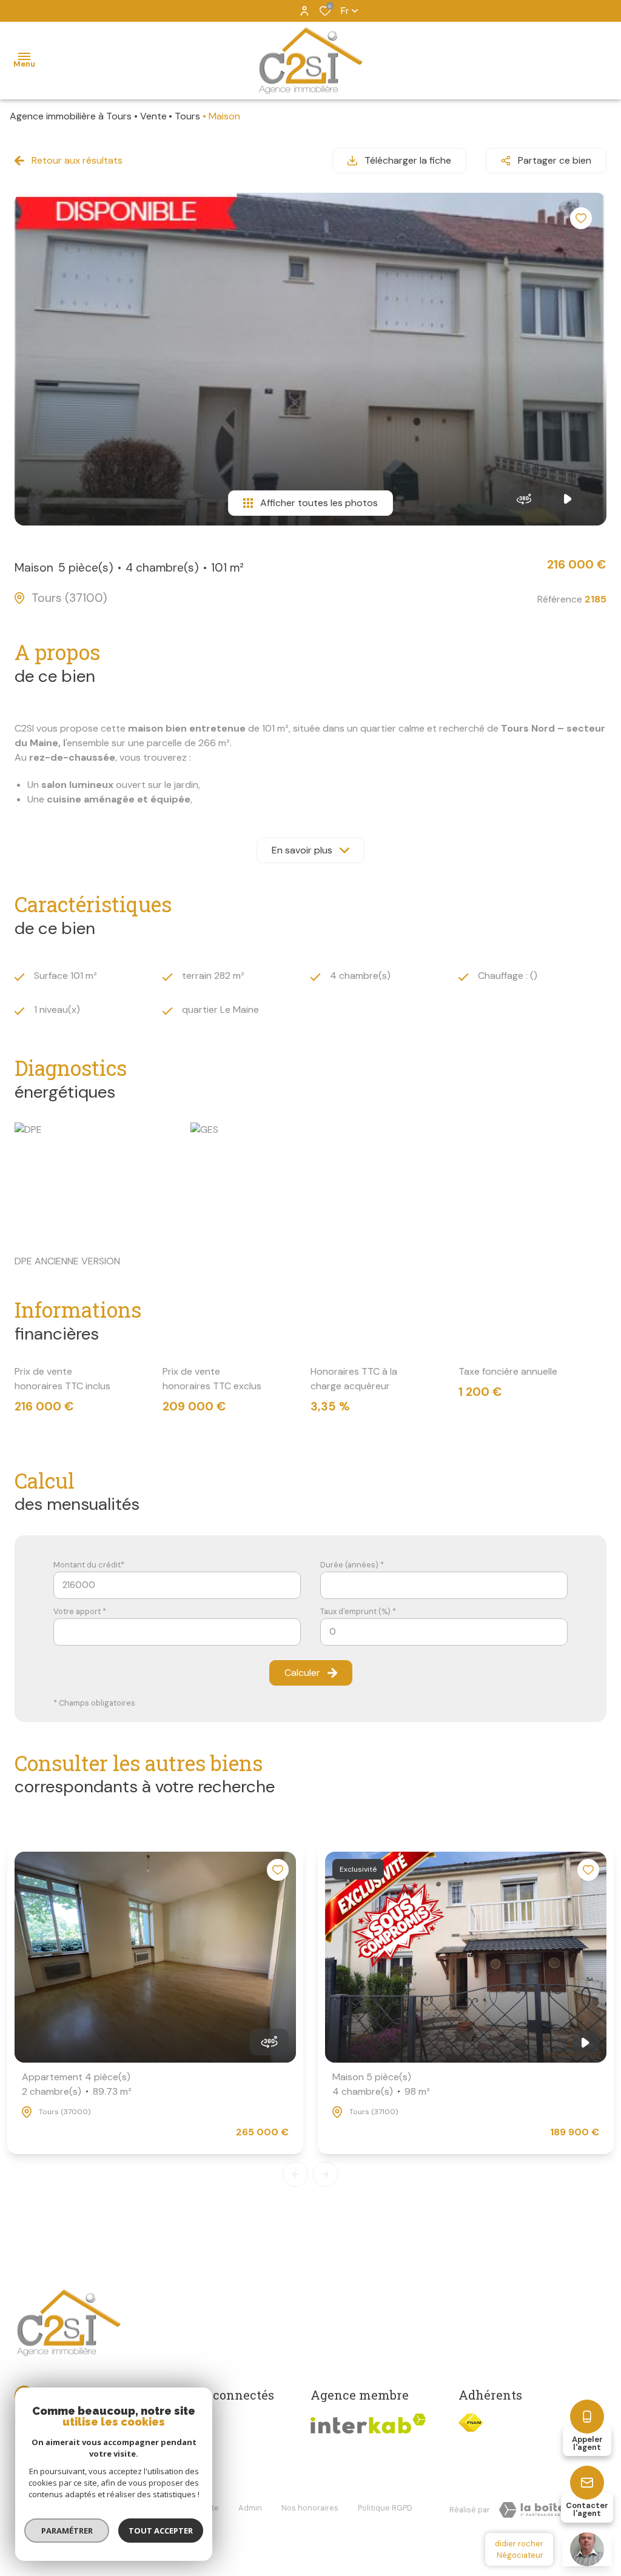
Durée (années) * (352, 1565)
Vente (153, 116)
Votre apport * (80, 1611)
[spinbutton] (444, 1632)
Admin (250, 2508)
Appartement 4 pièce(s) (77, 2084)
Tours (187, 116)
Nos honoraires (310, 2508)
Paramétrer (67, 2531)
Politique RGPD (385, 2508)
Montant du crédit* (89, 1565)
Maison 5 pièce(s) (381, 2084)
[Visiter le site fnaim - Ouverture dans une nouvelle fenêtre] (471, 2423)
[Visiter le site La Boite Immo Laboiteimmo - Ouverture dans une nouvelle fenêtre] (548, 2510)
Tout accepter (161, 2531)
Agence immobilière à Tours (71, 116)
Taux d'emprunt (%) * (358, 1611)
